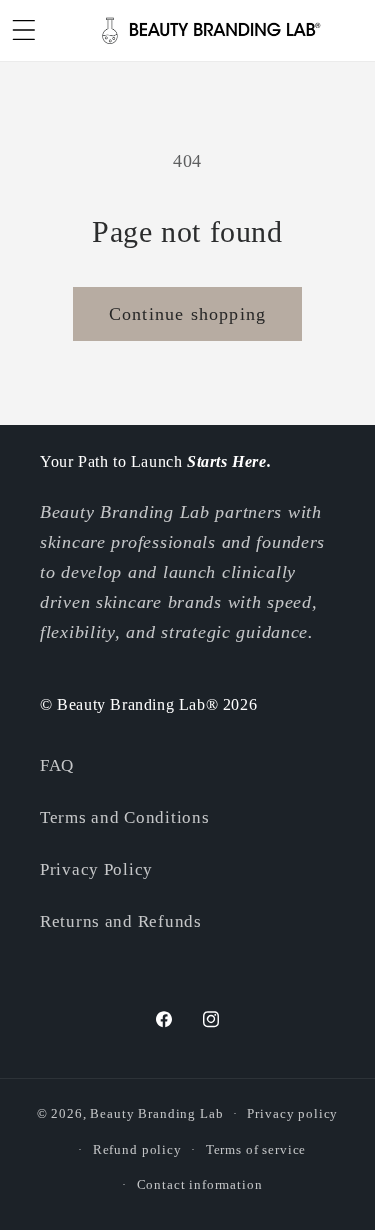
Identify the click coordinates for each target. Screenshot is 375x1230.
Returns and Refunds (121, 921)
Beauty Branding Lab (156, 1113)
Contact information (200, 1184)
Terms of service (256, 1149)
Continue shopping (187, 314)
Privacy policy (292, 1113)
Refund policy (137, 1149)
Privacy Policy (96, 869)
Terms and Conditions (124, 817)
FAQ (57, 765)
